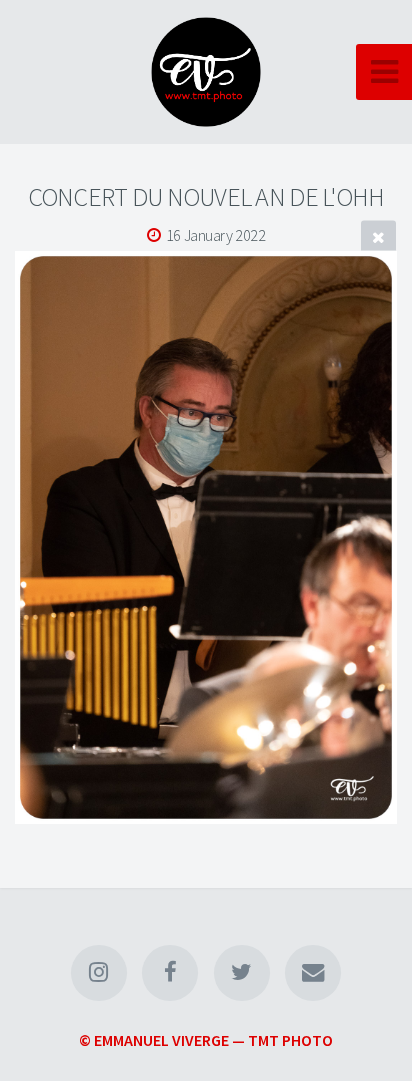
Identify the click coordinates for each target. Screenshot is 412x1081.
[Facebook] (170, 973)
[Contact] (313, 973)
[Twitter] (242, 973)
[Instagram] (99, 973)
